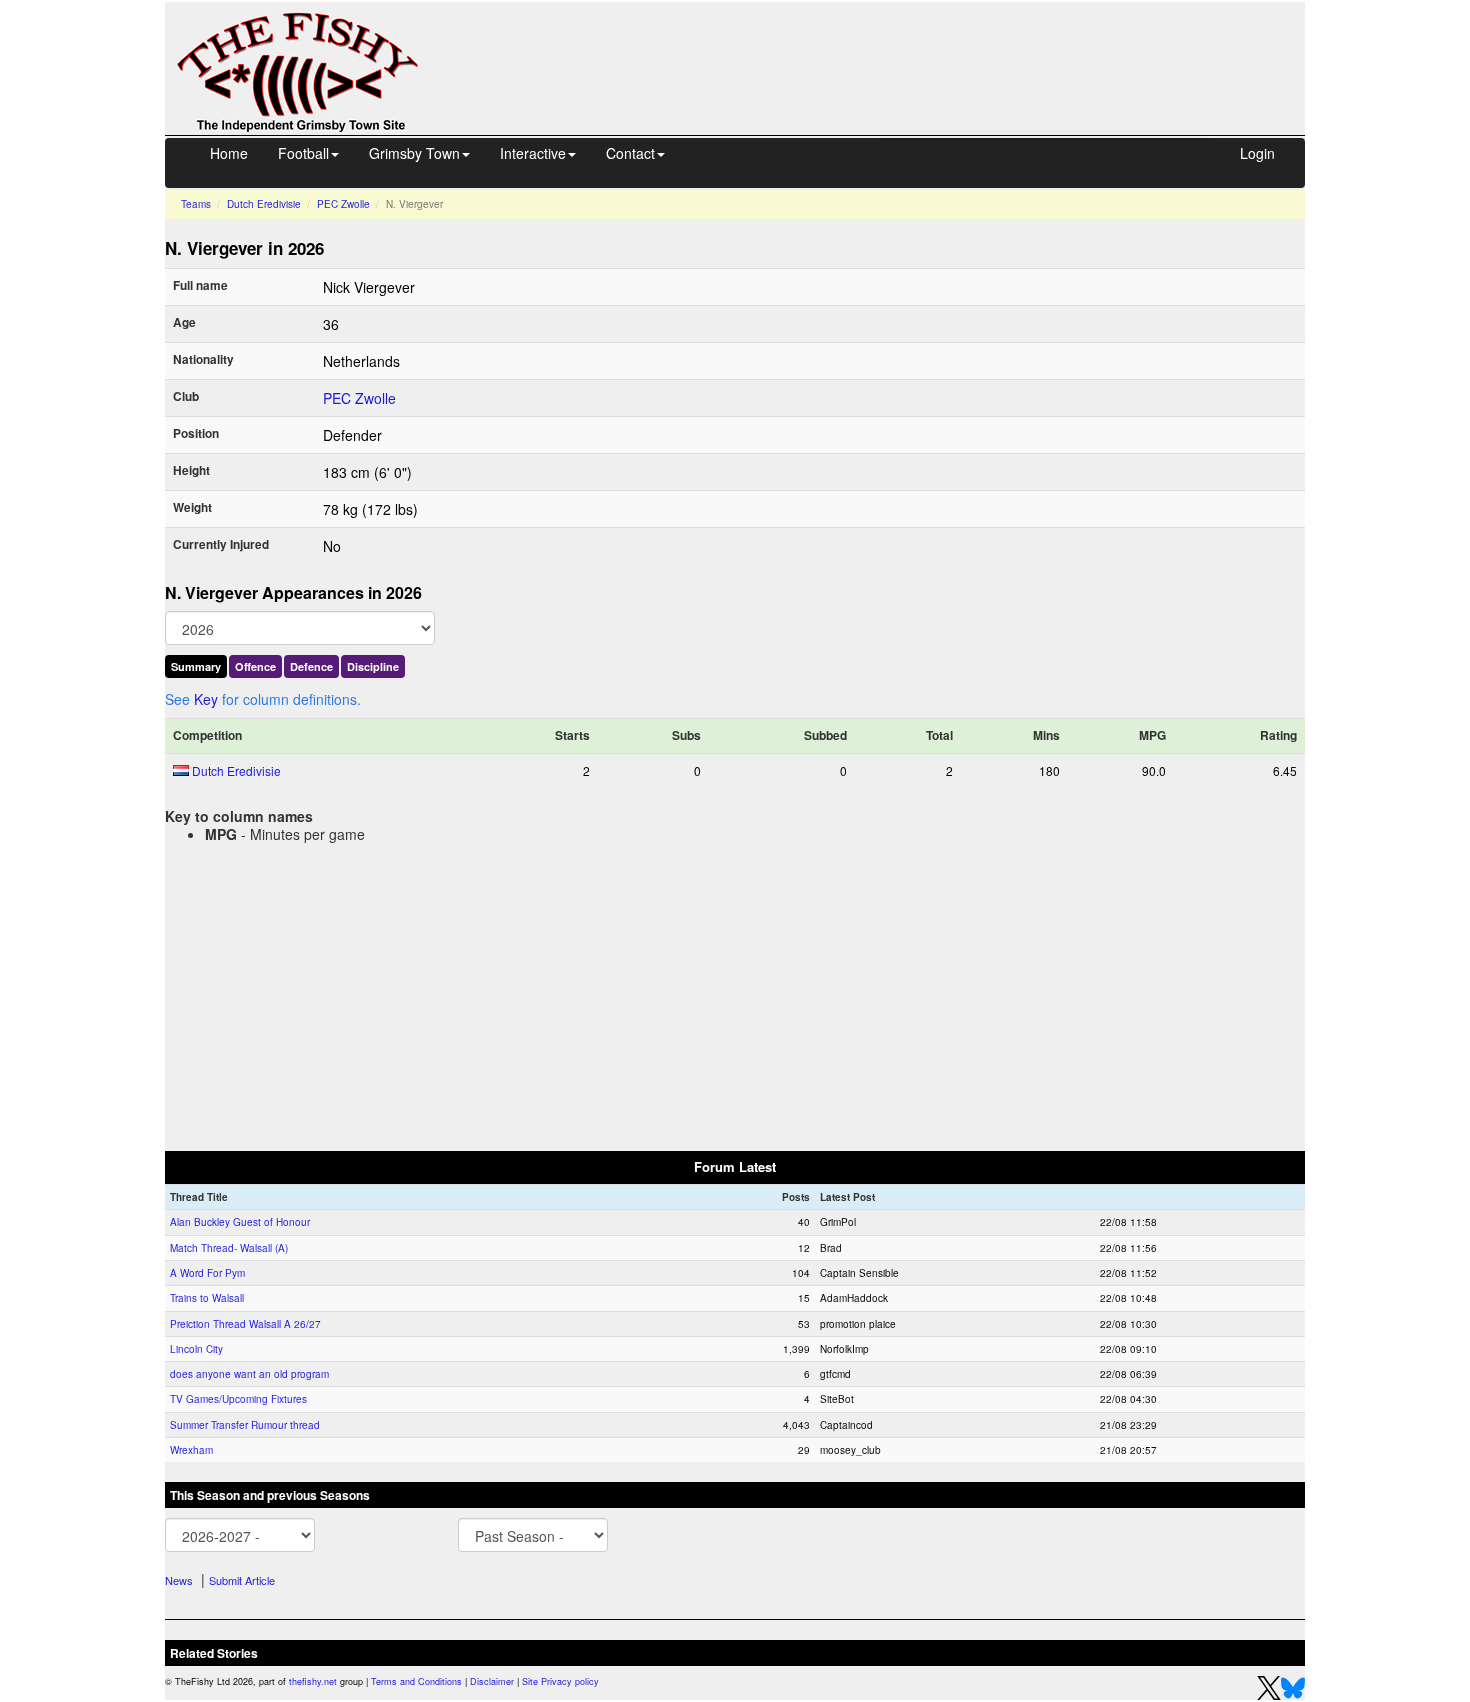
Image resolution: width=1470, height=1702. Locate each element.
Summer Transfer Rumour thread (245, 1425)
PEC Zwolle (343, 204)
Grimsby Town (414, 153)
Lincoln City (196, 1349)
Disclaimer (492, 1681)
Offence (255, 666)
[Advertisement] (880, 48)
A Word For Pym (207, 1273)
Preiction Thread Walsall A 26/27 (245, 1324)
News (179, 1580)
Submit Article (242, 1580)
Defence (311, 666)
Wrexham (191, 1450)
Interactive (533, 153)
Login (1257, 153)
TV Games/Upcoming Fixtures (238, 1399)
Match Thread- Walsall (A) (229, 1248)
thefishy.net (313, 1681)
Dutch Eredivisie (264, 204)
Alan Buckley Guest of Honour (240, 1222)
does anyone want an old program (249, 1374)
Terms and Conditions (416, 1681)
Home (229, 153)
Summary (196, 666)
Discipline (373, 666)
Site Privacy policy (560, 1681)
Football (303, 153)
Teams (196, 204)
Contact (630, 153)
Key (206, 699)
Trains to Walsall (207, 1298)
